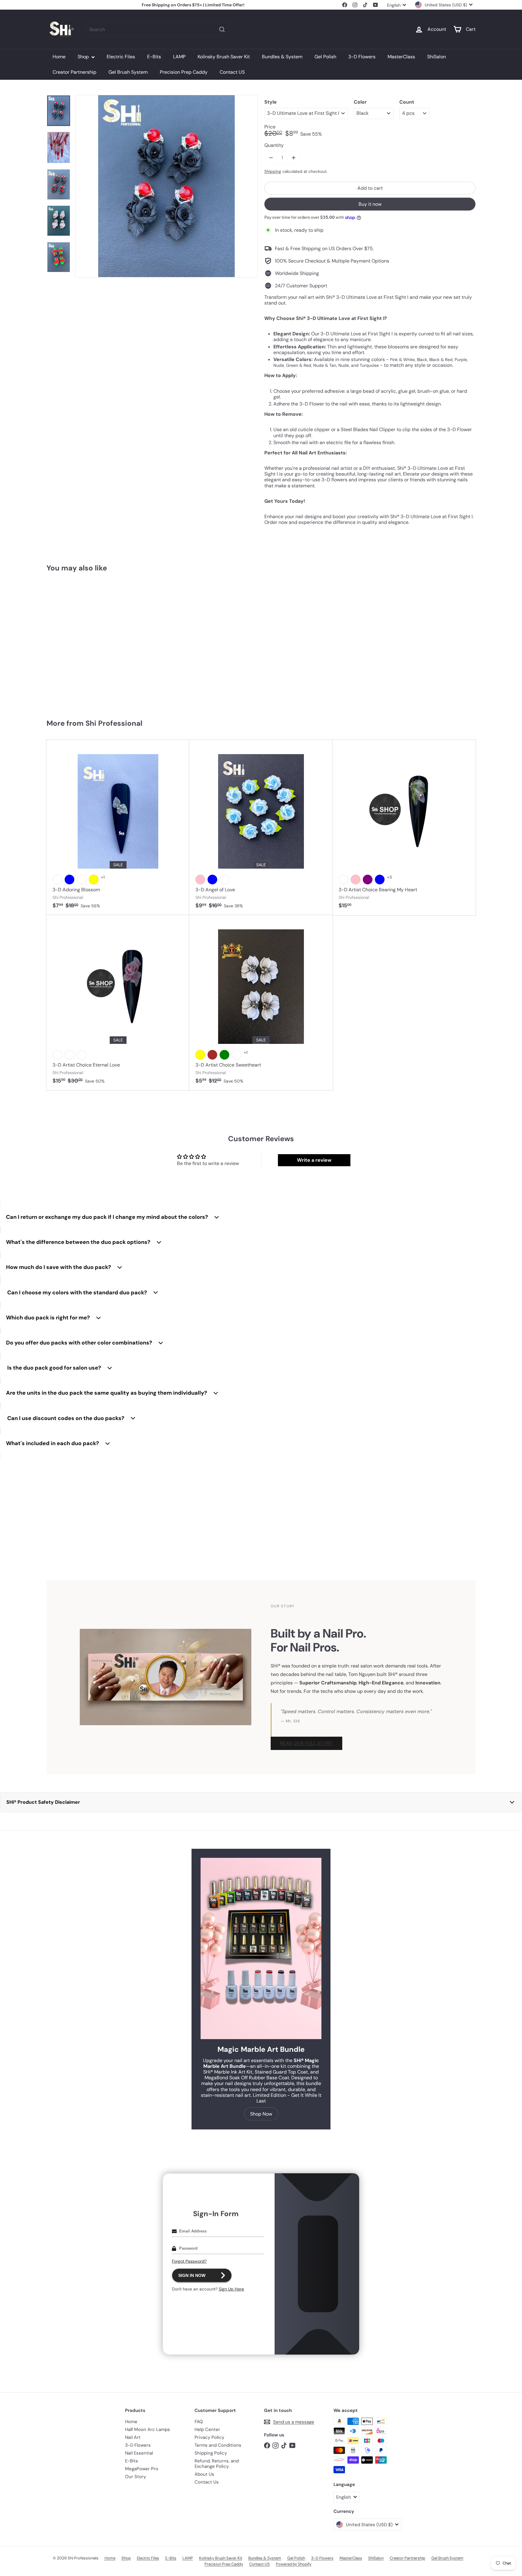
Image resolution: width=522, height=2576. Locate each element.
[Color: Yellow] (94, 880)
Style (271, 102)
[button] (261, 1802)
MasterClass (401, 57)
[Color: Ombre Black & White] (237, 1055)
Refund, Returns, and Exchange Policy (217, 2464)
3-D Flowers (362, 57)
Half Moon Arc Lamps (148, 2429)
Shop (84, 57)
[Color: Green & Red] (94, 660)
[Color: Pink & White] (82, 660)
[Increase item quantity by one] (293, 158)
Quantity (274, 145)
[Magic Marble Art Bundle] (261, 1948)
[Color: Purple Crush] (82, 880)
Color (360, 102)
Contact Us (207, 2482)
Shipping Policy (211, 2453)
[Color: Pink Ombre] (82, 1055)
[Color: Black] (57, 660)
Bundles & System (282, 57)
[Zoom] (166, 186)
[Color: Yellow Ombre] (69, 1055)
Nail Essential (139, 2453)
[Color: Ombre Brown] (212, 1055)
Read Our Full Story (306, 1743)
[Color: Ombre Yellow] (200, 1055)
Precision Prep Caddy (184, 72)
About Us (204, 2474)
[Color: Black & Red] (69, 660)
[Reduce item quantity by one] (271, 158)
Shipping (273, 171)
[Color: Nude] (224, 880)
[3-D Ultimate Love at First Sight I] (82, 643)
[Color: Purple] (368, 880)
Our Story (135, 2477)
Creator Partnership (74, 72)
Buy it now (370, 204)
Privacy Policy (209, 2437)
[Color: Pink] (200, 880)
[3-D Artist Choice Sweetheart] (261, 1003)
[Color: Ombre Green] (224, 1055)
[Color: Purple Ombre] (57, 1055)
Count (407, 102)
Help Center (207, 2429)
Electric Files (121, 57)
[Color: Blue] (69, 880)
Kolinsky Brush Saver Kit (224, 57)
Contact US (232, 72)
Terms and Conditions (218, 2445)
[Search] (222, 29)
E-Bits (154, 57)
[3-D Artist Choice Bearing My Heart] (404, 828)
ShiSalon (437, 57)
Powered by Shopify (294, 2564)
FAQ (199, 2422)
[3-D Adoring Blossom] (118, 828)
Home (59, 57)
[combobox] (158, 29)
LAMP (179, 57)
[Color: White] (57, 880)
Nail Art (133, 2437)
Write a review (314, 1160)
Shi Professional (114, 723)
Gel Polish (325, 57)
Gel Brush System (128, 72)
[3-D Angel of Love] (261, 828)
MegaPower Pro (142, 2469)
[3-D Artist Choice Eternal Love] (118, 1003)
